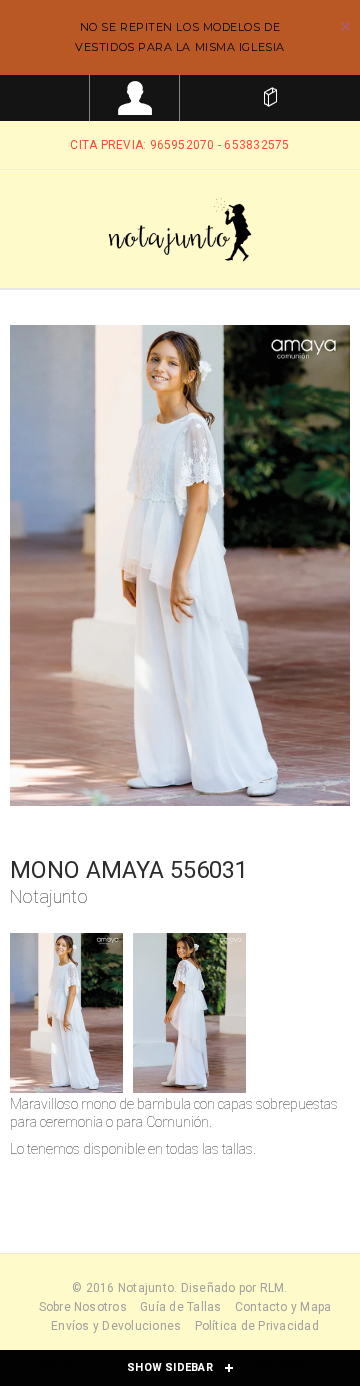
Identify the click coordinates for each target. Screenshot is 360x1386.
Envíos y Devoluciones (116, 1326)
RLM (272, 1288)
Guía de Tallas (180, 1307)
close (345, 26)
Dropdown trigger (135, 98)
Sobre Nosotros (83, 1307)
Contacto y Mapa (283, 1307)
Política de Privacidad (257, 1326)
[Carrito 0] (270, 98)
